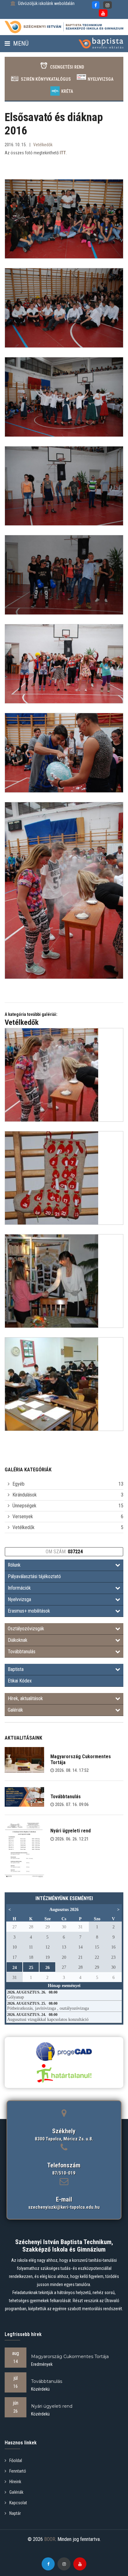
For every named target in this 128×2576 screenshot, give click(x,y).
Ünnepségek (24, 1506)
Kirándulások (25, 1495)
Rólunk (14, 1565)
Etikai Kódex (20, 1681)
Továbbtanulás (22, 1652)
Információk (19, 1588)
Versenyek (23, 1517)
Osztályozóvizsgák (26, 1629)
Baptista (16, 1669)
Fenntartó (18, 2471)
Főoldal (16, 2461)
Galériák (15, 1710)
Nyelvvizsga (101, 79)
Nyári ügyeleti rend (71, 1831)
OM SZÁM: (64, 1552)
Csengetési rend (67, 67)
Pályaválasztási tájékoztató (34, 1576)
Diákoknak (18, 1640)
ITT (63, 153)
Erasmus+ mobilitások (29, 1611)
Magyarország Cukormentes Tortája (81, 1759)
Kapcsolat (18, 2503)
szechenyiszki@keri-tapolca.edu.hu (64, 2207)
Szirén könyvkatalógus (46, 79)
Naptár (15, 2513)
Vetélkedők (23, 1527)
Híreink (15, 2482)
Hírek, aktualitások (25, 1698)
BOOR (50, 2539)
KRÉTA (67, 91)
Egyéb (18, 1484)
